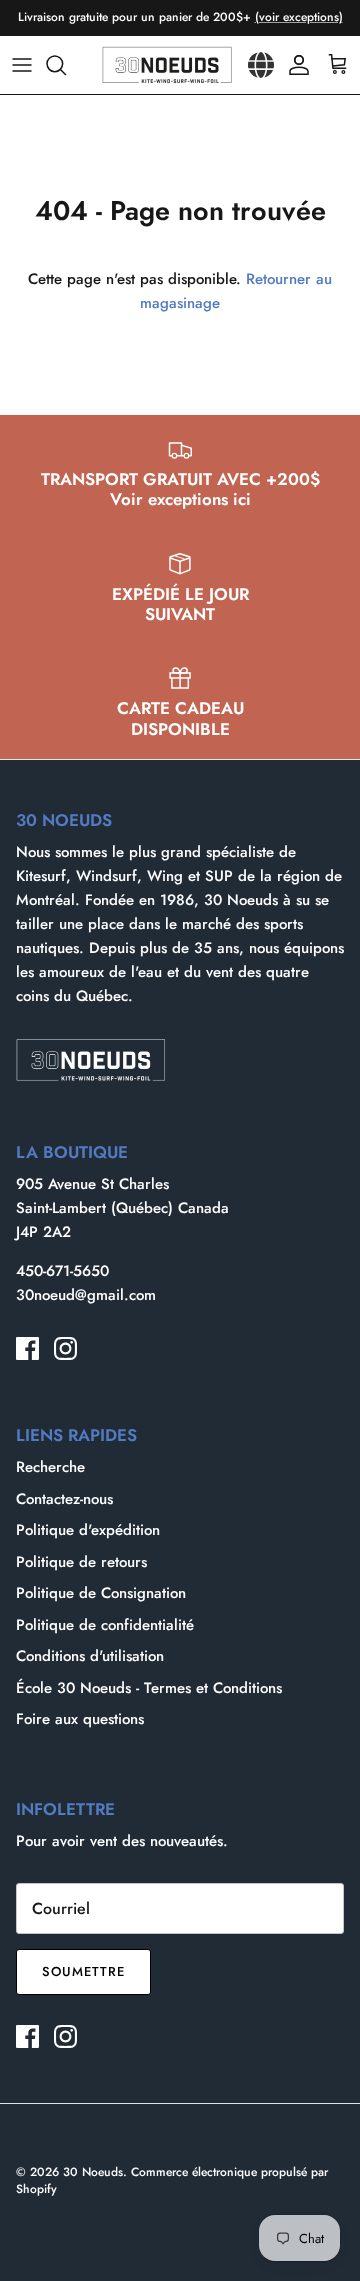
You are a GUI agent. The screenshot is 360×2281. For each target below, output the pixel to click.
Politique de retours (81, 1562)
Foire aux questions (80, 1719)
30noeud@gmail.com (86, 1295)
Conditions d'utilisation (90, 1656)
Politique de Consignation (101, 1593)
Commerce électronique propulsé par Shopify (172, 2180)
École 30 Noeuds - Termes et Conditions (149, 1688)
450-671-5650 (62, 1271)
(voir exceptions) (299, 17)
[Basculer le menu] (22, 65)
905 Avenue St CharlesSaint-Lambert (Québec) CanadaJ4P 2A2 (122, 1208)
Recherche (50, 1467)
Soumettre (83, 1971)
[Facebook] (27, 1348)
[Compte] (294, 65)
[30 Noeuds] (167, 65)
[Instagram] (65, 1348)
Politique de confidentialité (105, 1625)
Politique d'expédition (88, 1530)
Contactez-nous (64, 1499)
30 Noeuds (93, 2172)
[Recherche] (66, 65)
